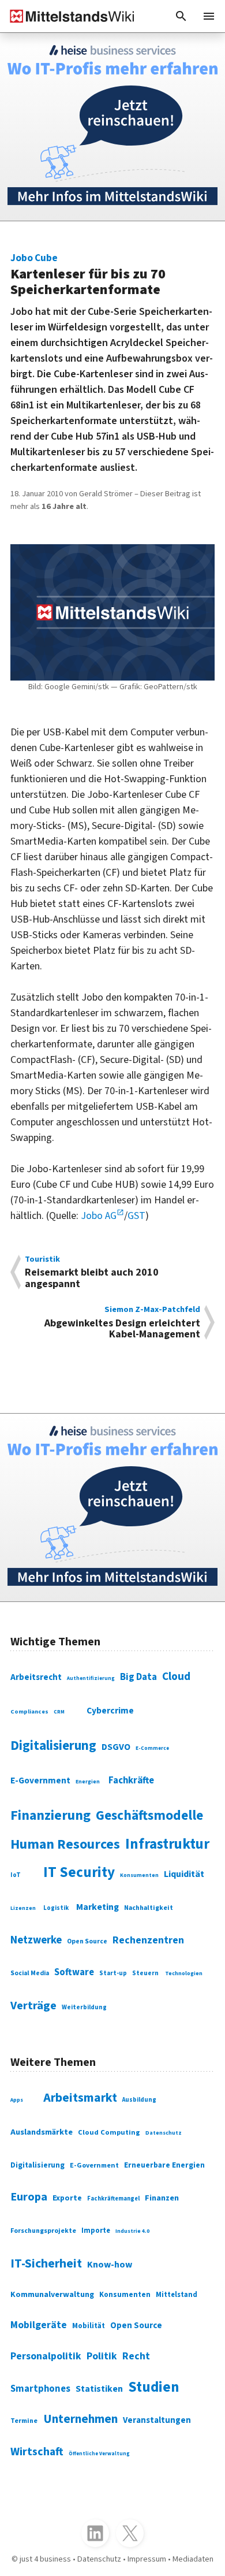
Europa (29, 2197)
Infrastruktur (167, 1844)
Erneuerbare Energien (164, 2165)
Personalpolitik (46, 2356)
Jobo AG (99, 1216)
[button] (181, 16)
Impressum (147, 2559)
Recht (136, 2356)
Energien (88, 1782)
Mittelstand (177, 2295)
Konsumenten (139, 1875)
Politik (102, 2356)
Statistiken (99, 2389)
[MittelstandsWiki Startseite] (67, 16)
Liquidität (184, 1874)
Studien (154, 2387)
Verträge (33, 2006)
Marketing (97, 1907)
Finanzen (162, 2198)
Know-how (110, 2265)
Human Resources (65, 1844)
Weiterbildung (84, 2007)
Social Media (30, 1973)
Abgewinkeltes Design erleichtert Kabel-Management (122, 1323)
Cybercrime (110, 1711)
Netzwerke (36, 1940)
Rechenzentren (148, 1940)
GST (136, 1216)
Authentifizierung (91, 1679)
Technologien (184, 1973)
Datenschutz (164, 2133)
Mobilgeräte (39, 2325)
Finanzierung (50, 1816)
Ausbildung (139, 2100)
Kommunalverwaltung (52, 2295)
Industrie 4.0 (132, 2231)
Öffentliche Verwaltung (99, 2454)
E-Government (40, 1780)
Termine (24, 2421)
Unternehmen (80, 2419)
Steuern (145, 1973)
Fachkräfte (131, 1780)
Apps (17, 2100)
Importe (96, 2231)
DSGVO (116, 1747)
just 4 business (45, 2559)
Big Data (138, 1677)
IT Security (79, 1872)
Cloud (176, 1677)
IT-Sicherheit (46, 2264)
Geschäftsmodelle (149, 1815)
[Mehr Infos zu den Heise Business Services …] (112, 127)
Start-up (113, 1973)
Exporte (67, 2198)
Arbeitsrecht (36, 1677)
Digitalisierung (53, 1746)
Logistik (56, 1908)
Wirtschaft (37, 2452)
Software (74, 1972)
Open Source (87, 1941)
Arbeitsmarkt (80, 2098)
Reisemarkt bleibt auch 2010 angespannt (92, 1272)
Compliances (29, 1711)
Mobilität (89, 2326)
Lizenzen (23, 1908)
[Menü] (209, 16)
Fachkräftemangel (113, 2198)
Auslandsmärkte (42, 2132)
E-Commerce (152, 1748)
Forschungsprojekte (43, 2231)
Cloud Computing (109, 2132)
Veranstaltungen (157, 2420)
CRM (59, 1712)
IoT (16, 1875)
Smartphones (40, 2389)
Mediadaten (193, 2559)
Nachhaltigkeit (149, 1908)
